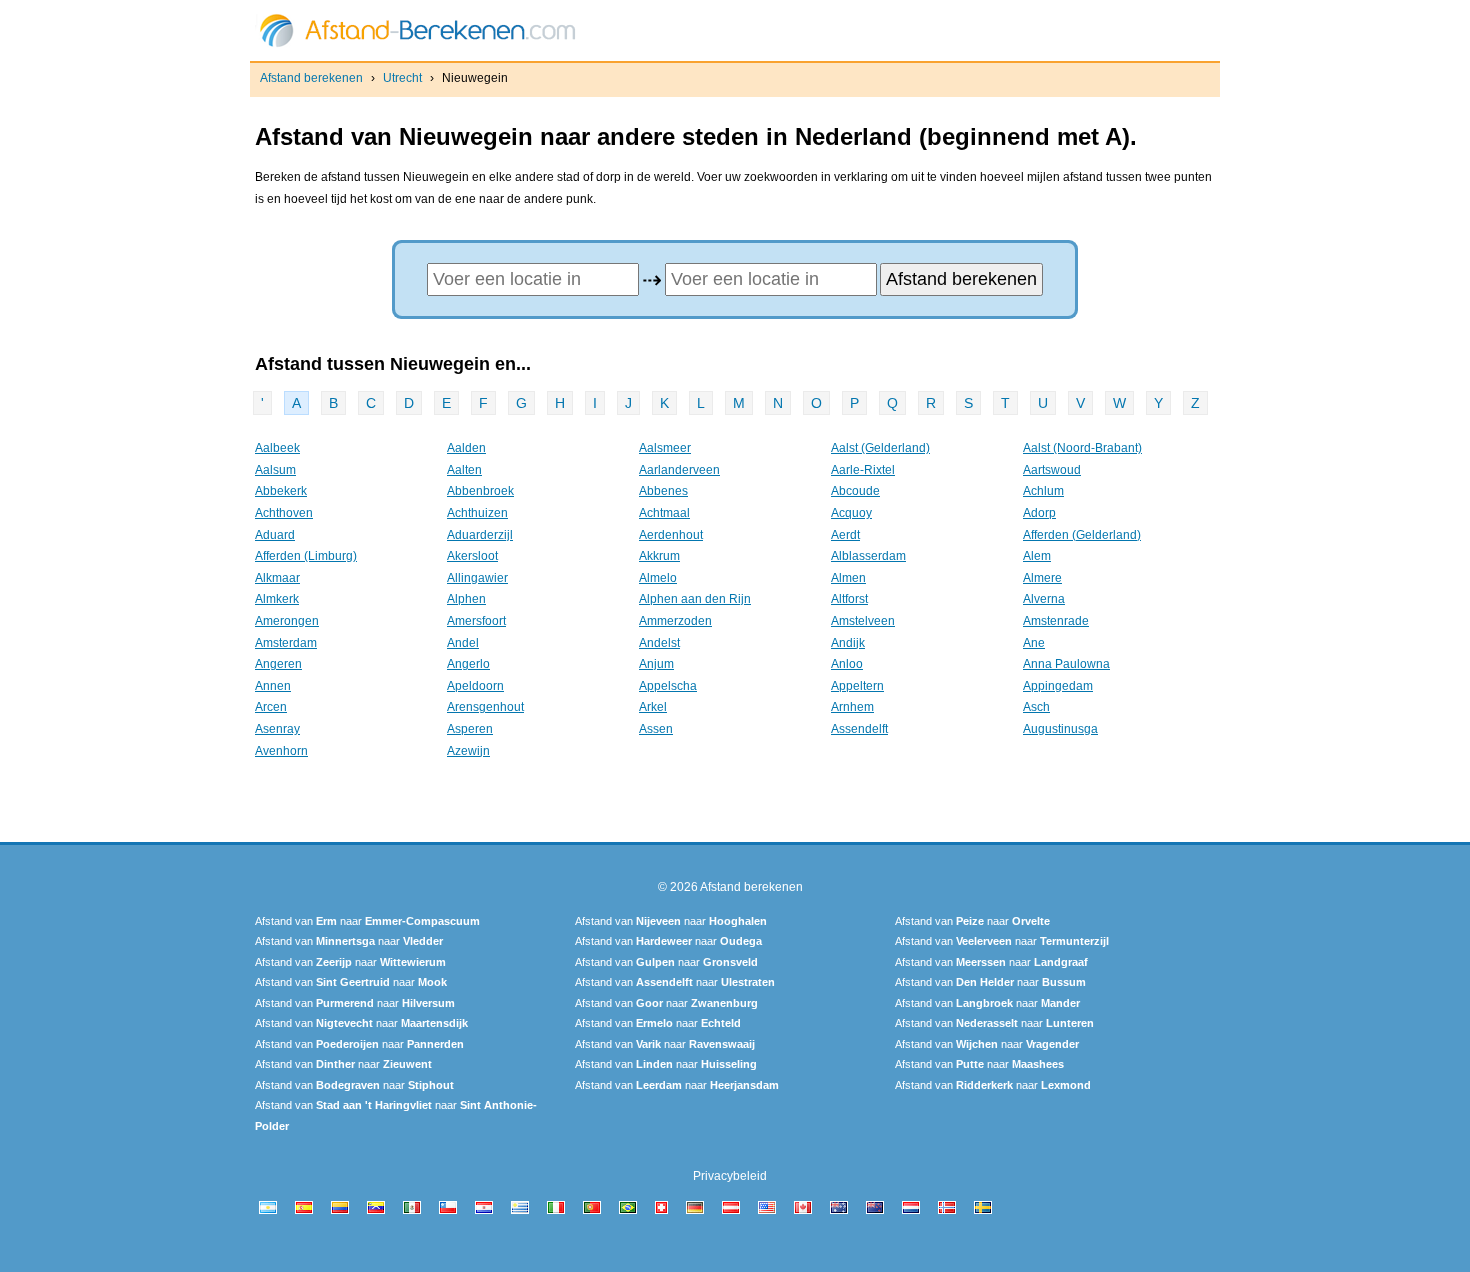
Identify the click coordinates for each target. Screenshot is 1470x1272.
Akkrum (659, 556)
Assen (656, 729)
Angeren (278, 664)
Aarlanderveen (679, 470)
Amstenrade (1056, 621)
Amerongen (287, 621)
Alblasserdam (868, 556)
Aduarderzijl (480, 535)
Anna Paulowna (1066, 664)
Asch (1036, 707)
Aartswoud (1052, 470)
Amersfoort (476, 621)
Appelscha (668, 686)
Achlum (1043, 491)
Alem (1037, 556)
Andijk (848, 643)
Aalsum (275, 470)
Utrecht (402, 78)
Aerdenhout (671, 535)
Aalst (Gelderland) (880, 448)
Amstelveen (863, 621)
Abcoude (855, 491)
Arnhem (852, 707)
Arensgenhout (485, 707)
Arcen (271, 707)
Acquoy (851, 513)
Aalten (464, 470)
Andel (463, 643)
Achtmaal (664, 513)
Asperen (470, 729)
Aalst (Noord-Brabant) (1082, 448)
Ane (1034, 643)
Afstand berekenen (311, 78)
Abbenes (663, 491)
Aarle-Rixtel (863, 470)
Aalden (466, 448)
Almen (848, 578)
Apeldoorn (475, 686)
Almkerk (277, 599)
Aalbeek (277, 448)
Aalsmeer (665, 448)
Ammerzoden (675, 621)
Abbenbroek (480, 491)
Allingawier (477, 578)
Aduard (275, 535)
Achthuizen (477, 513)
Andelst (659, 643)
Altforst (849, 599)
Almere (1042, 578)
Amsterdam (286, 643)
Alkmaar (277, 578)
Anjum (656, 664)
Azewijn (468, 751)
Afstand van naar (367, 921)
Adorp (1039, 513)
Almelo (658, 578)
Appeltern (857, 686)
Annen (273, 686)
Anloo (847, 664)
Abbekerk (281, 491)
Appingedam (1058, 686)
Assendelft (859, 729)
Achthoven (284, 513)
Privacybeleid (730, 1176)
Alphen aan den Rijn (695, 599)
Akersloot (472, 556)
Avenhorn (281, 751)
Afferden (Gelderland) (1082, 535)
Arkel (653, 707)
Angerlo (468, 664)
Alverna (1044, 599)
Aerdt (845, 535)
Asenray (277, 729)
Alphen (466, 599)
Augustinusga (1060, 729)
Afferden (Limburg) (306, 556)
